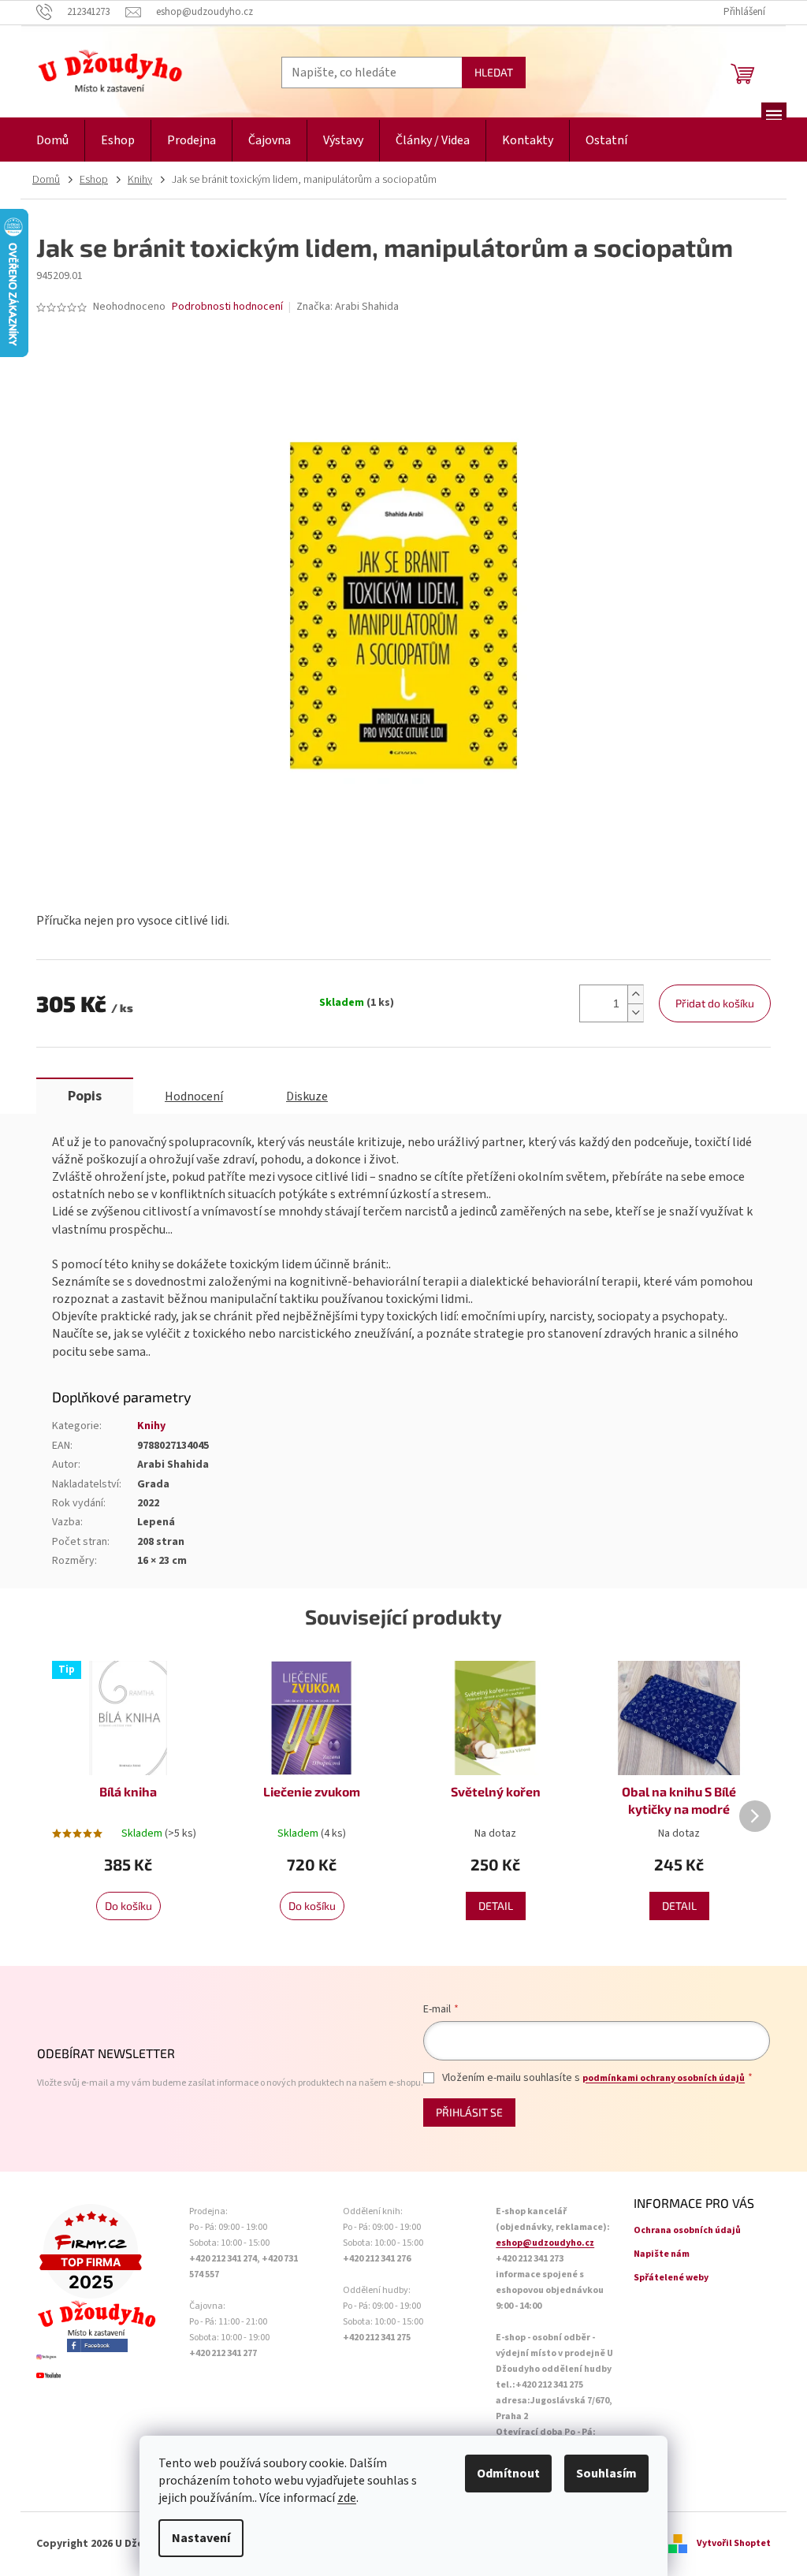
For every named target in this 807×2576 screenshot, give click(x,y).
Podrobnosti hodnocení (227, 307)
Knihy (151, 1426)
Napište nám (662, 2254)
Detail (496, 1906)
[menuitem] (52, 141)
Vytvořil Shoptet (734, 2543)
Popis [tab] (85, 1096)
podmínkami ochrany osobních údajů (664, 2078)
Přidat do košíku (715, 1003)
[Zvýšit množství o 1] (635, 994)
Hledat (494, 72)
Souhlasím (606, 2474)
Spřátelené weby (671, 2278)
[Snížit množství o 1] (635, 1013)
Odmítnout (508, 2474)
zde (347, 2498)
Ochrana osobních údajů (687, 2230)
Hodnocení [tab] (194, 1096)
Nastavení (201, 2538)
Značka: (348, 307)
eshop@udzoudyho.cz (545, 2243)
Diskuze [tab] (307, 1096)
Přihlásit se (469, 2112)
